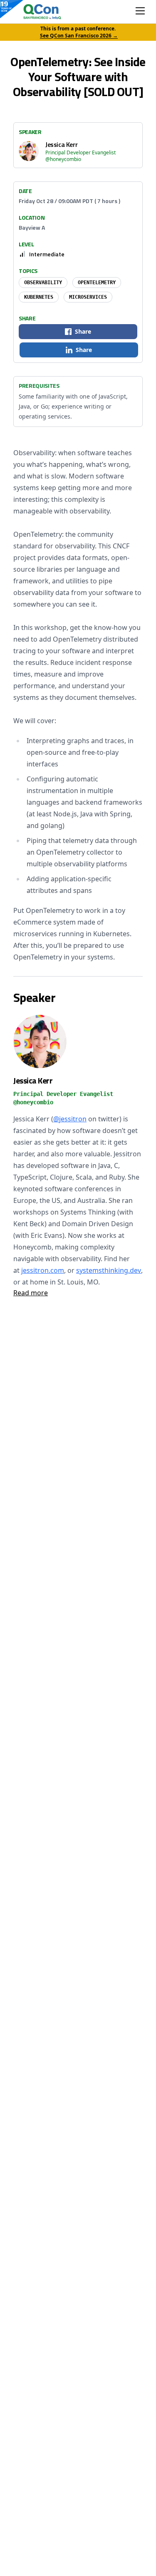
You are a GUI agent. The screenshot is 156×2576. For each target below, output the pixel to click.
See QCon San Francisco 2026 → (79, 36)
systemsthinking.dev (109, 1270)
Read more (31, 1293)
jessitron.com (43, 1270)
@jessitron (70, 1119)
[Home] (34, 12)
